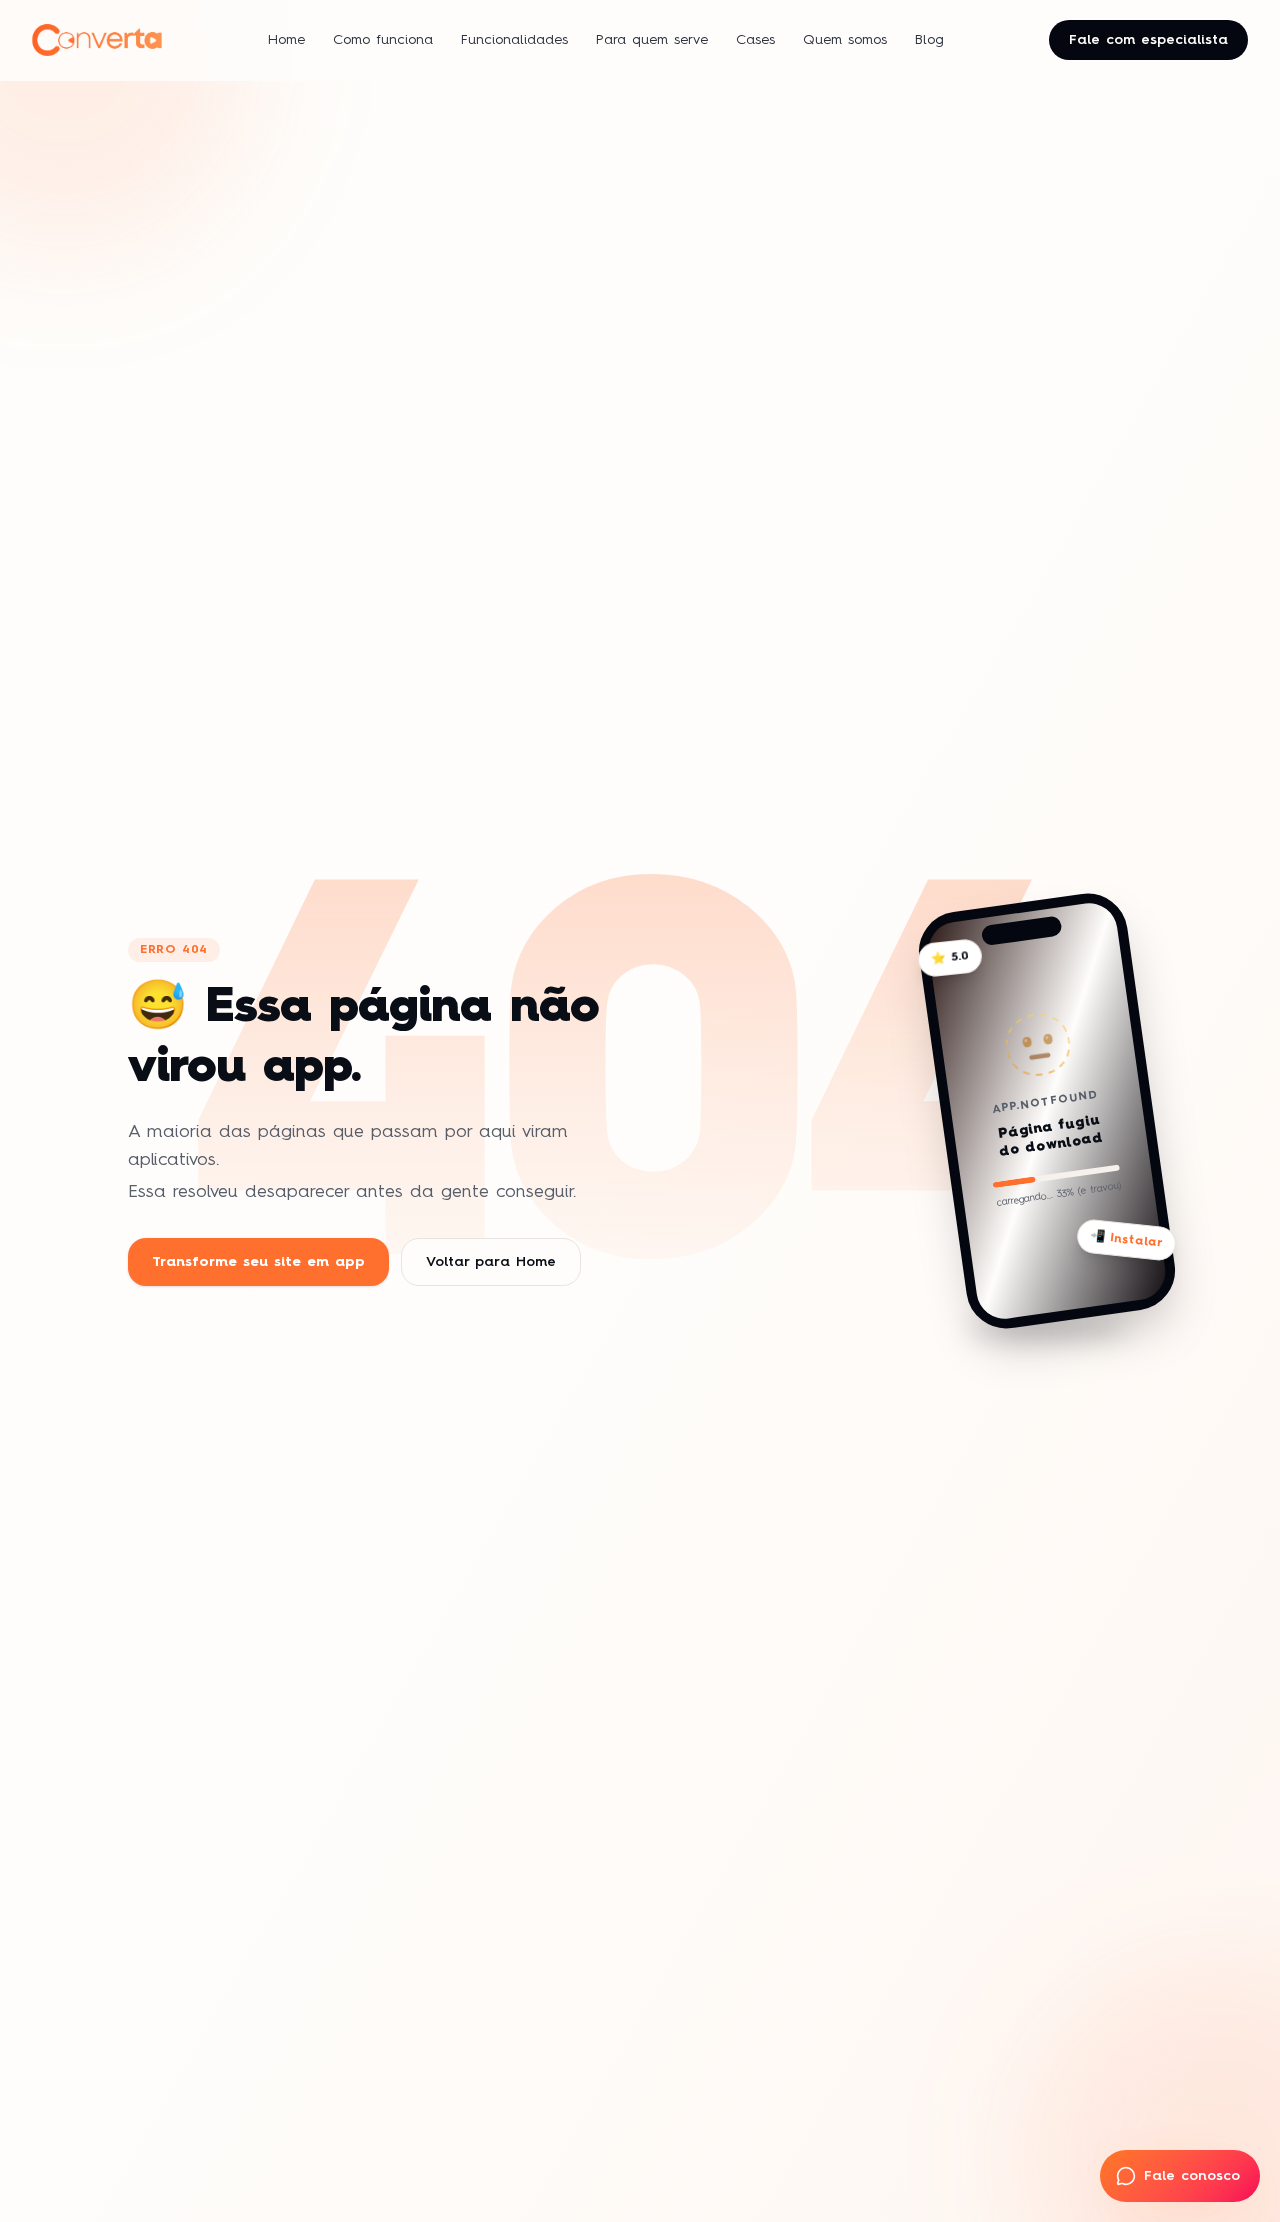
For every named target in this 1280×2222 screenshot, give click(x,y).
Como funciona (383, 40)
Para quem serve (652, 40)
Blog (929, 40)
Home (286, 40)
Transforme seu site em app (258, 1262)
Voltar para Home (491, 1262)
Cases (755, 40)
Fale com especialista (1148, 40)
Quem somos (845, 40)
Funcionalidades (514, 40)
